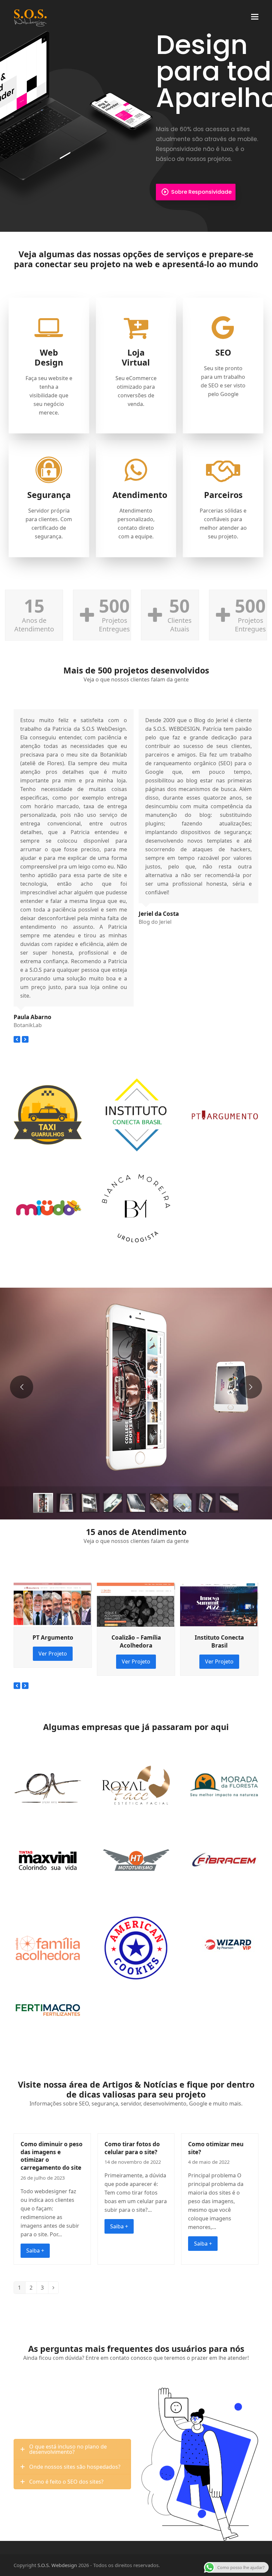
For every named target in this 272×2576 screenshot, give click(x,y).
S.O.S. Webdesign (57, 2565)
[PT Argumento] (53, 1604)
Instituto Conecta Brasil (219, 1641)
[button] (255, 17)
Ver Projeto (53, 1654)
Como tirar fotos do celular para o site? (132, 2148)
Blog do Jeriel (155, 922)
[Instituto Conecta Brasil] (219, 1604)
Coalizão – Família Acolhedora (136, 1641)
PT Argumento (53, 1637)
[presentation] (17, 1039)
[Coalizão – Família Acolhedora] (136, 1604)
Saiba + (35, 2251)
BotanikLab (28, 1025)
